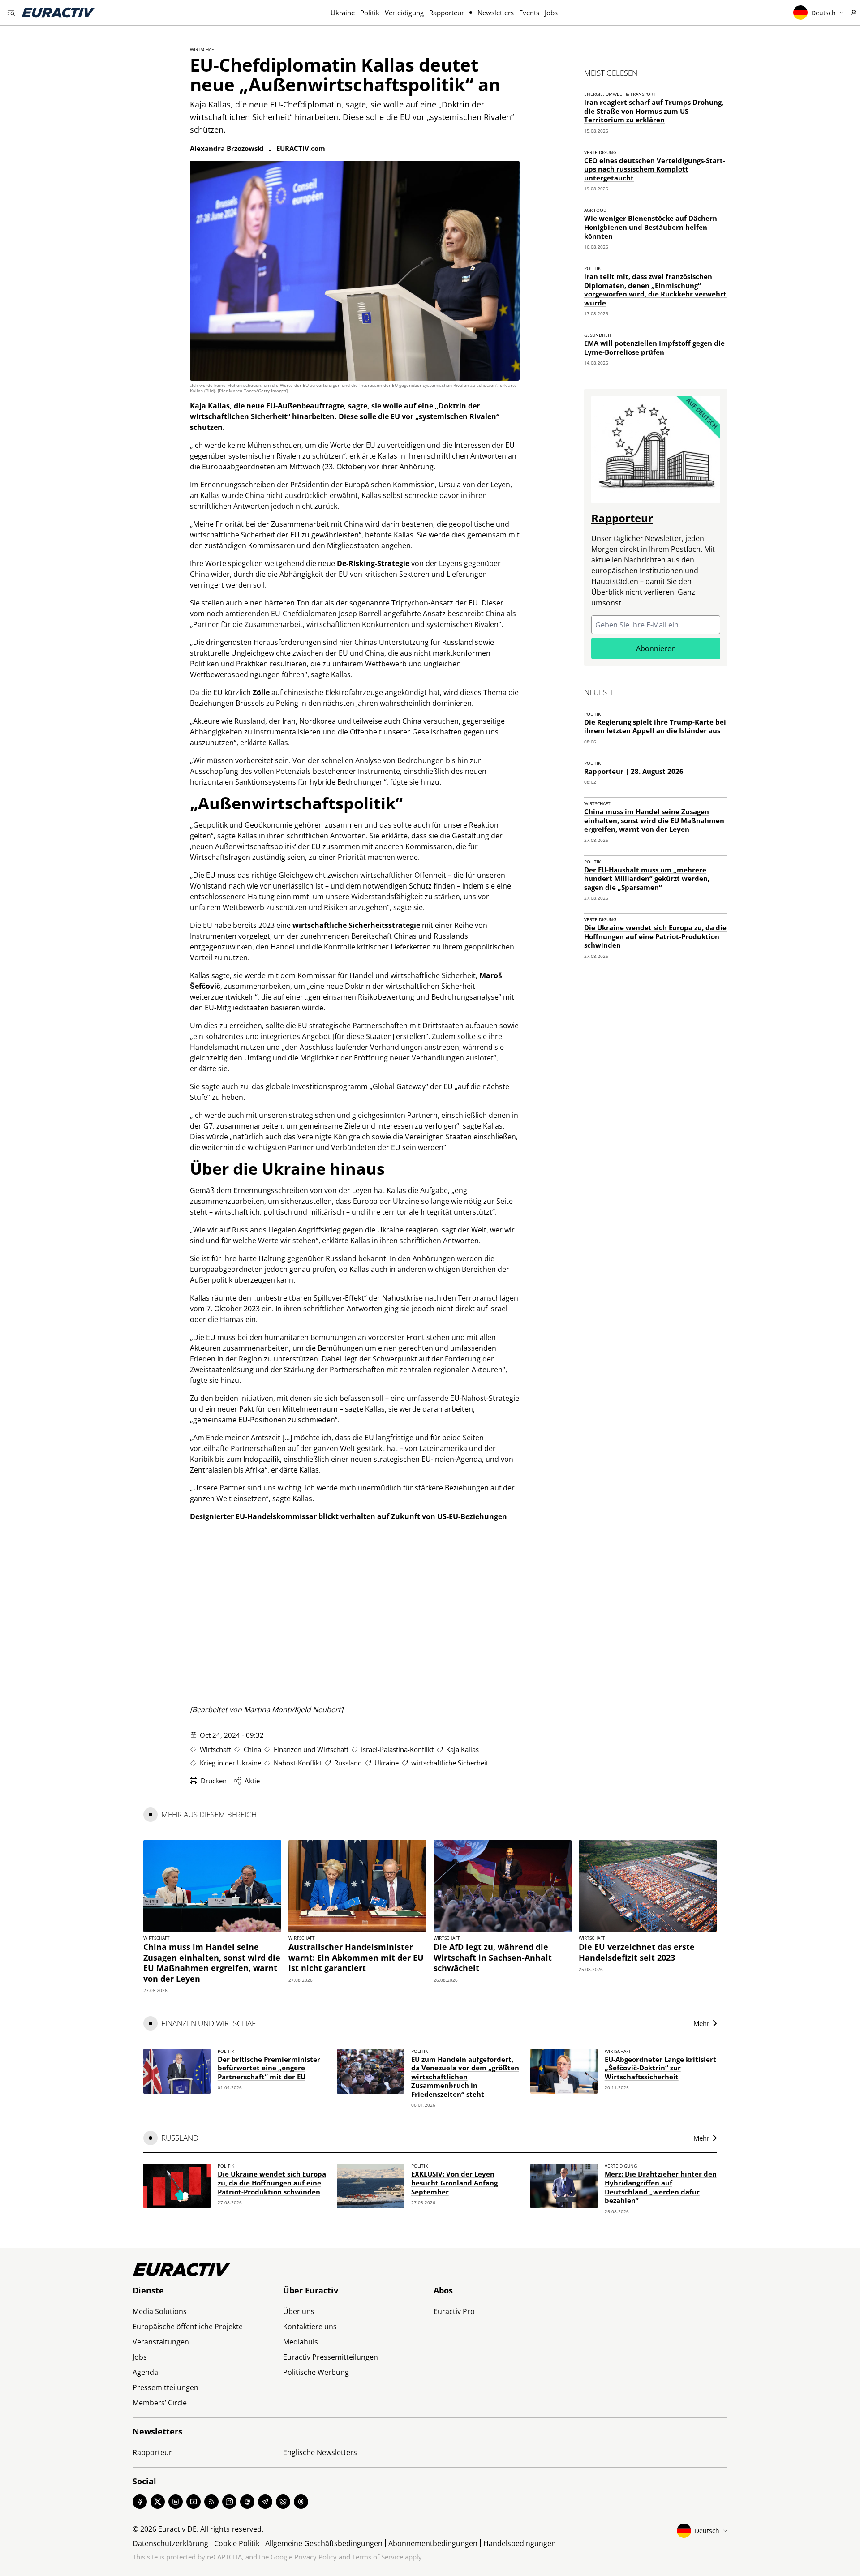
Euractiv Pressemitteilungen (331, 2357)
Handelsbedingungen (520, 2543)
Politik (370, 13)
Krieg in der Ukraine (230, 1763)
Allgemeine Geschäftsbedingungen (324, 2543)
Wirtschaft (203, 49)
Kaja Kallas (462, 1749)
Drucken (214, 1781)
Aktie (252, 1781)
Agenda (145, 2372)
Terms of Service (378, 2557)
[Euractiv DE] (58, 13)
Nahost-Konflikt (298, 1763)
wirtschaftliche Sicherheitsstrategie (356, 925)
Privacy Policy (316, 2557)
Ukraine (343, 13)
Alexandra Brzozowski (227, 148)
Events (529, 13)
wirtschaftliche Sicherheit (450, 1763)
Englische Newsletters (320, 2452)
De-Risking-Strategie (373, 563)
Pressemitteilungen (166, 2387)
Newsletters (496, 13)
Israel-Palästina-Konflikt (397, 1749)
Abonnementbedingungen (433, 2543)
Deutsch (823, 13)
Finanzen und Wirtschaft (311, 1749)
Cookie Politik (237, 2543)
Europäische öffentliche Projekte (188, 2327)
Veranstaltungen (161, 2342)
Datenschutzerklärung (170, 2543)
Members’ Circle (160, 2403)
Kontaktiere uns (310, 2327)
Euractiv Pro (454, 2311)
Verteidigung (404, 13)
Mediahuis (301, 2342)
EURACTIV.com (301, 148)
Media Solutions (160, 2311)
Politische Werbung (316, 2372)
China (252, 1749)
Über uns (299, 2311)
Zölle (261, 692)
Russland (348, 1763)
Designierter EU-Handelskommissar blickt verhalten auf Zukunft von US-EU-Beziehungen (348, 1516)
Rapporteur (447, 13)
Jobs (551, 13)
